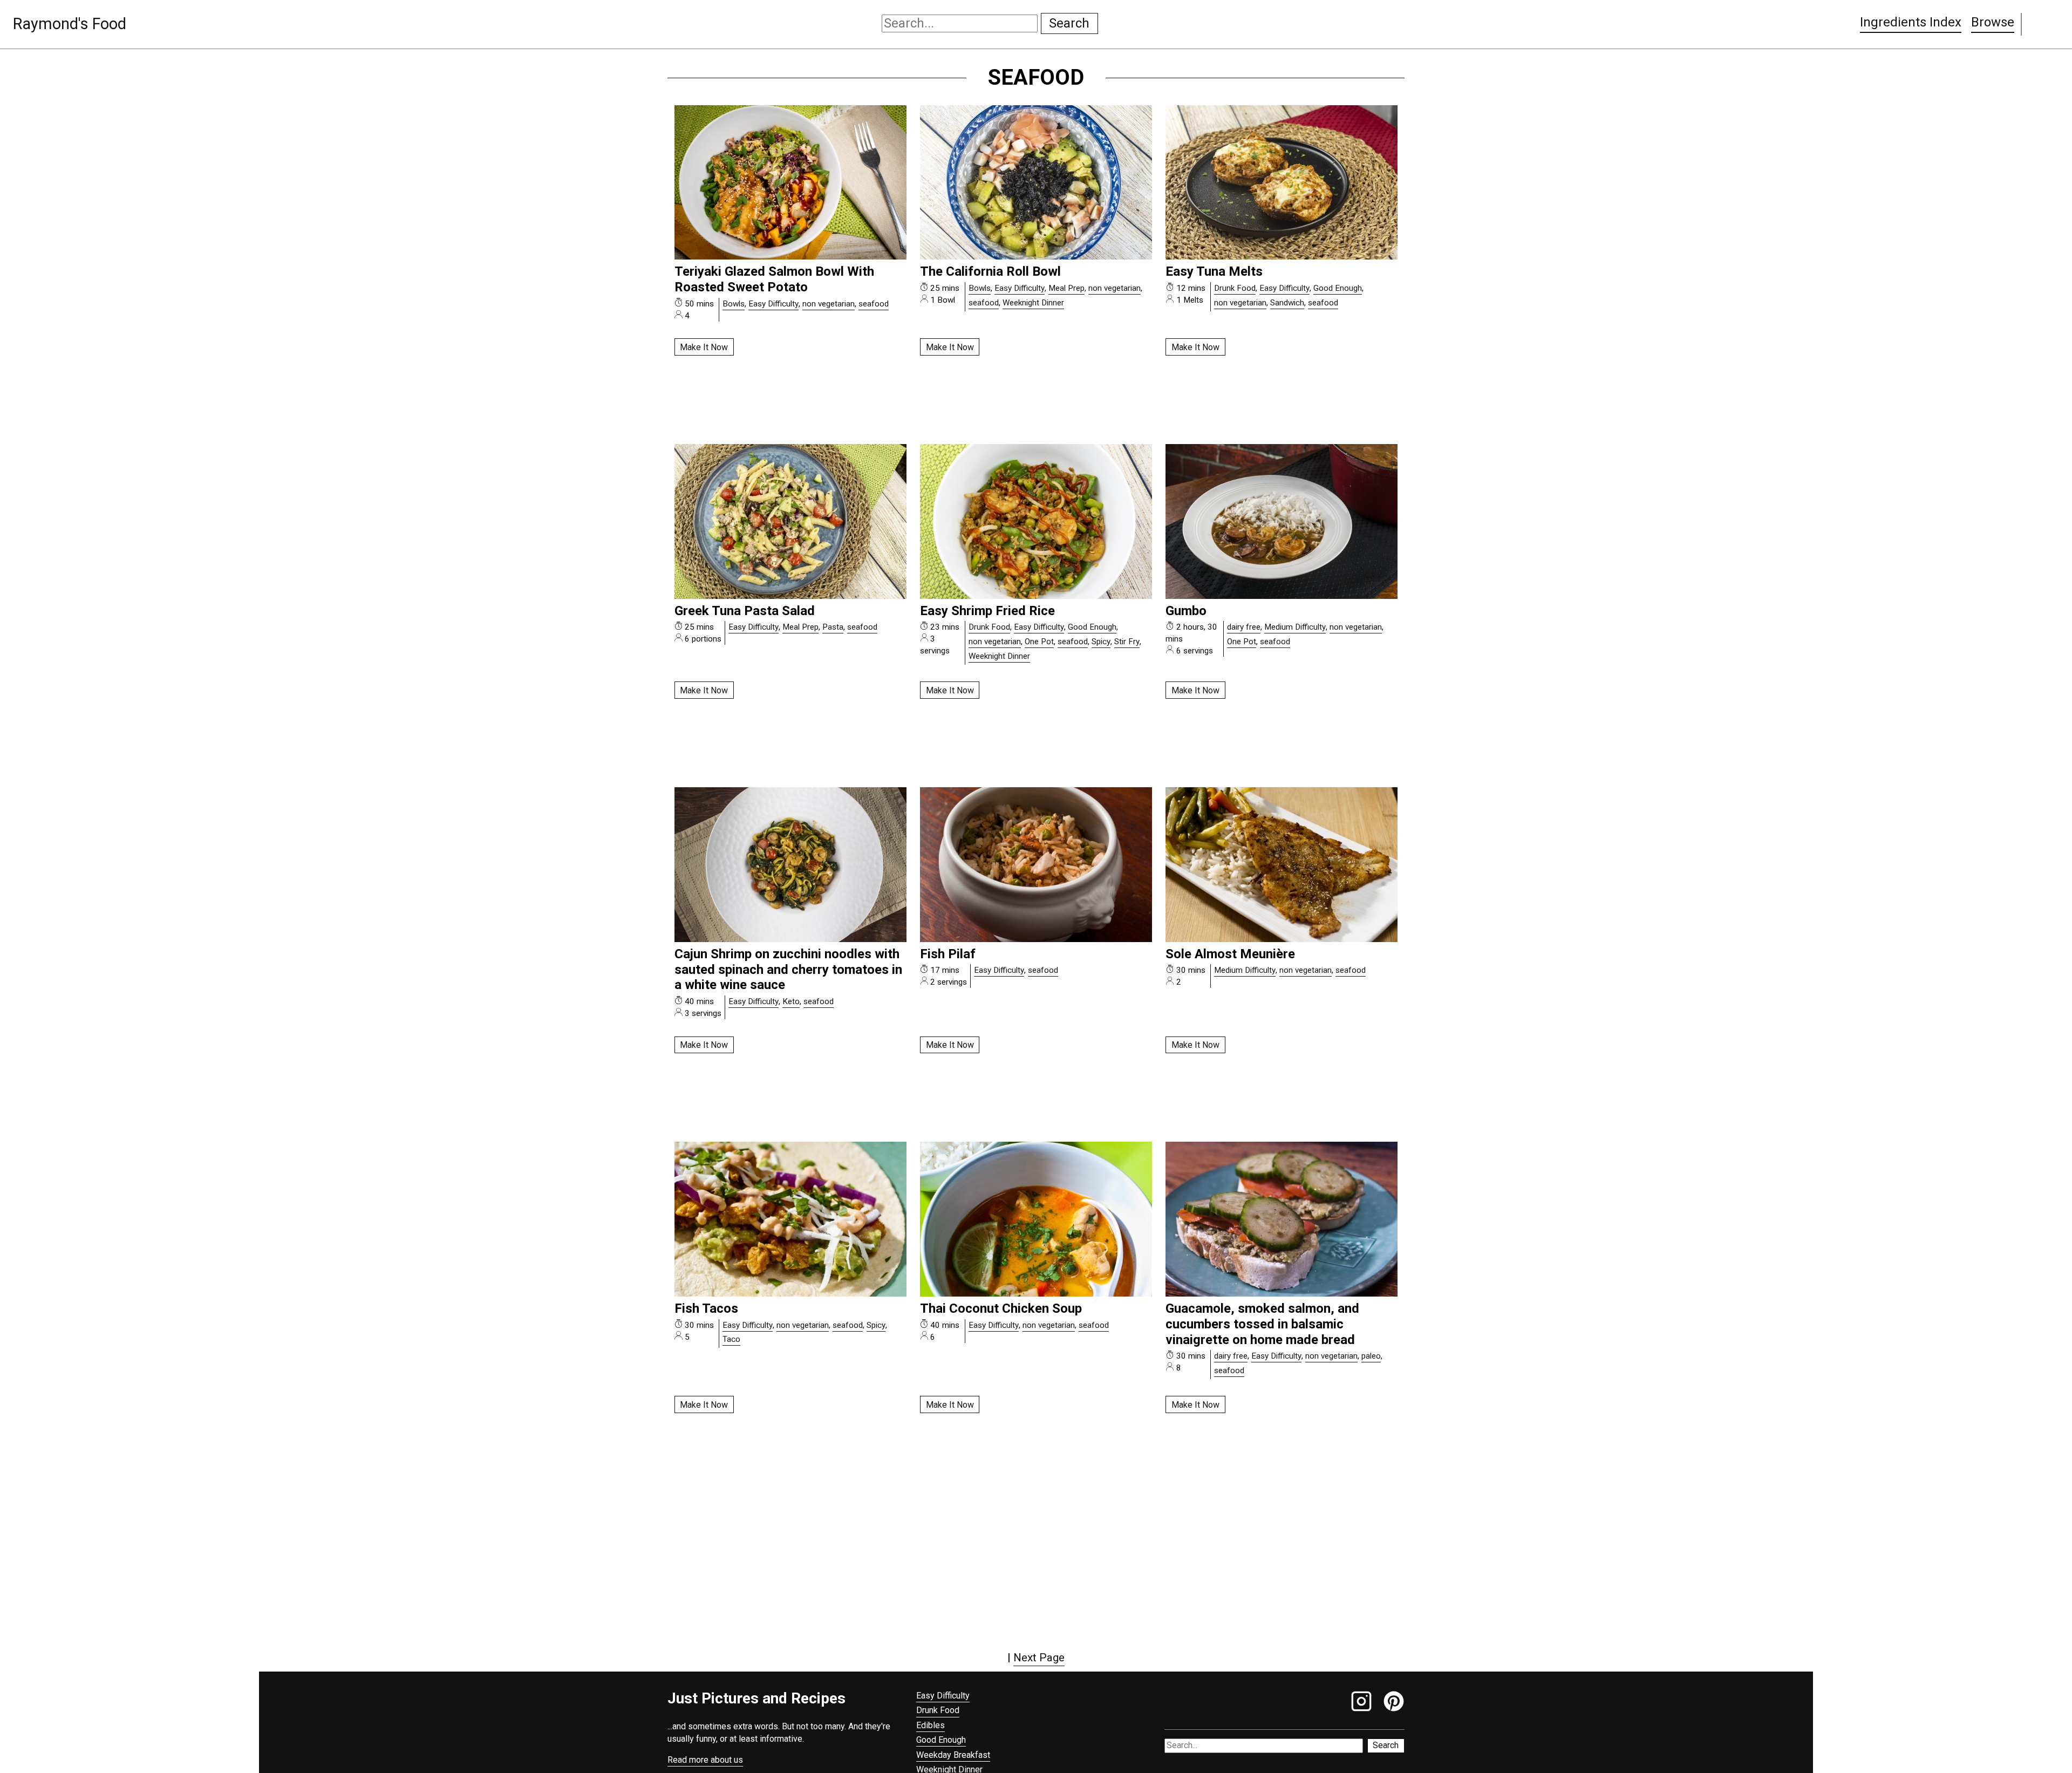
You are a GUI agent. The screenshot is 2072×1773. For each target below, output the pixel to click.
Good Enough (1338, 288)
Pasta (833, 627)
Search (1069, 23)
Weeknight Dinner (1033, 303)
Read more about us (705, 1760)
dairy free (1244, 627)
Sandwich (1287, 303)
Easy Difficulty (773, 304)
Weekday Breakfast (953, 1755)
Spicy (1101, 642)
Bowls (734, 304)
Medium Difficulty (1295, 627)
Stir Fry (1127, 642)
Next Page (1039, 1658)
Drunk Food (1235, 288)
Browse (1993, 22)
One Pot (1039, 642)
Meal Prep (1066, 288)
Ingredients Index (1911, 22)
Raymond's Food (70, 24)
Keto (791, 1001)
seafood (874, 304)
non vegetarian (829, 304)
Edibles (931, 1725)
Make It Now (704, 347)
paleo (1371, 1356)
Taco (731, 1339)
